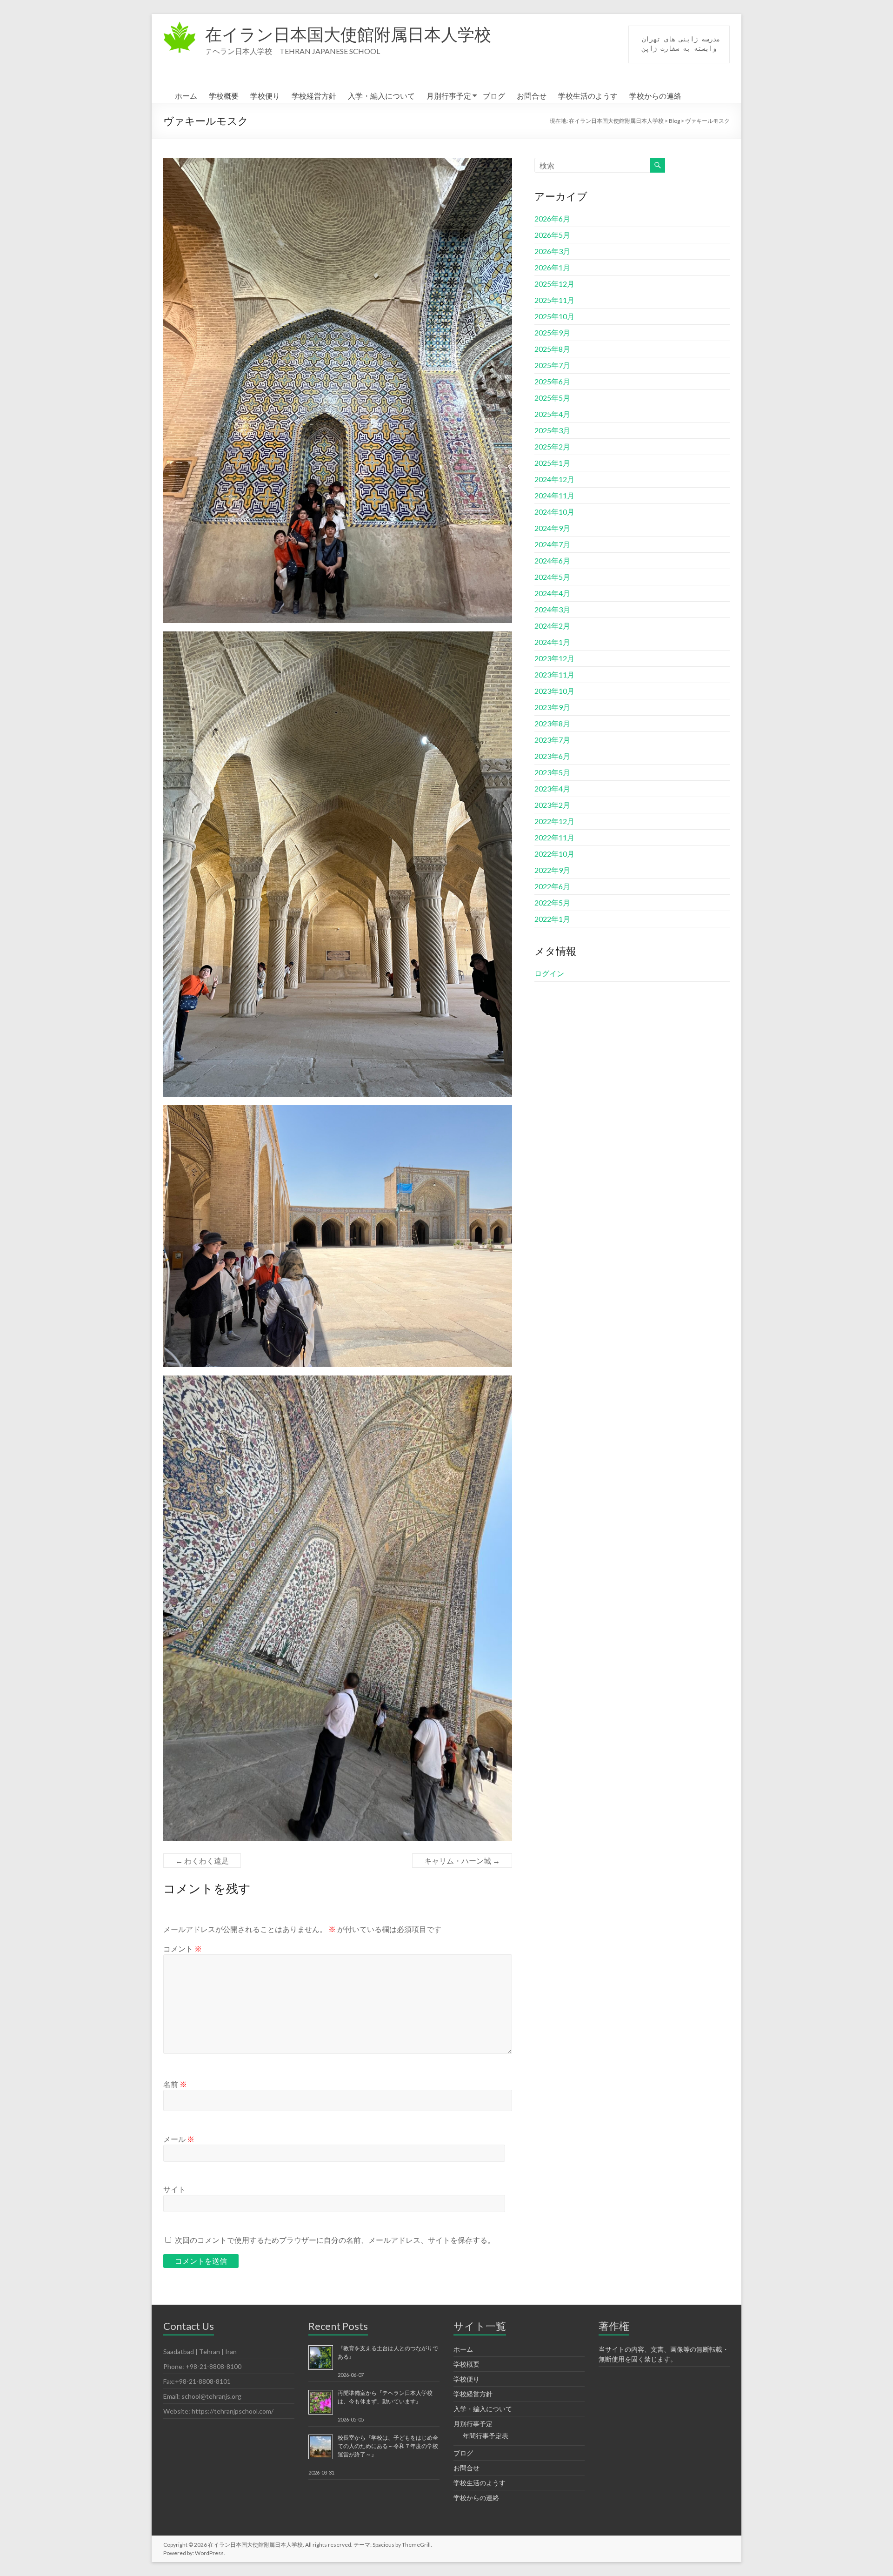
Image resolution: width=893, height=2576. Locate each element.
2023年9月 (552, 707)
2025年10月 (554, 316)
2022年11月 (554, 837)
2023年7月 (552, 740)
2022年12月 (554, 821)
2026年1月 (552, 267)
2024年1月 (552, 642)
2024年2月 (552, 626)
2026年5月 (552, 235)
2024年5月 (552, 577)
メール (179, 2139)
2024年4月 (552, 593)
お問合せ (532, 96)
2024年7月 (552, 544)
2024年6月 (552, 560)
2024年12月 (554, 479)
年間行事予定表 (486, 2436)
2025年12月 (554, 284)
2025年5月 (552, 398)
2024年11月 (554, 495)
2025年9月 (552, 332)
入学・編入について (381, 96)
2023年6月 (552, 756)
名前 (175, 2084)
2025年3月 (552, 430)
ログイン (549, 973)
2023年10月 (554, 691)
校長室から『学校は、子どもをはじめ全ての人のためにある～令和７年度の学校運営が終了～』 (388, 2446)
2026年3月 (552, 251)
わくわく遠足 (202, 1861)
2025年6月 (552, 381)
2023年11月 (554, 674)
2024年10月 (554, 512)
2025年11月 (554, 300)
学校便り (265, 96)
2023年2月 (552, 805)
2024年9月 (552, 528)
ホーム (186, 96)
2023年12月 (554, 658)
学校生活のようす (588, 96)
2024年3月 (552, 609)
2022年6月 (552, 886)
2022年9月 (552, 870)
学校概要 (224, 96)
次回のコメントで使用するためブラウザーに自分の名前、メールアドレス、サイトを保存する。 (335, 2240)
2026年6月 (552, 218)
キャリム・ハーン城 (462, 1861)
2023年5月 (552, 772)
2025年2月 (552, 446)
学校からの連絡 (655, 96)
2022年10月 (554, 854)
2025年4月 (552, 414)
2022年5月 (552, 902)
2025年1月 (552, 463)
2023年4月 (552, 788)
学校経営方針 (314, 96)
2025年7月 (552, 365)
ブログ (494, 96)
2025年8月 (552, 349)
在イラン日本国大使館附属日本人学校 (348, 34)
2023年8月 (552, 723)
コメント (183, 1949)
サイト (174, 2189)
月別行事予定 (449, 96)
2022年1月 (552, 919)
